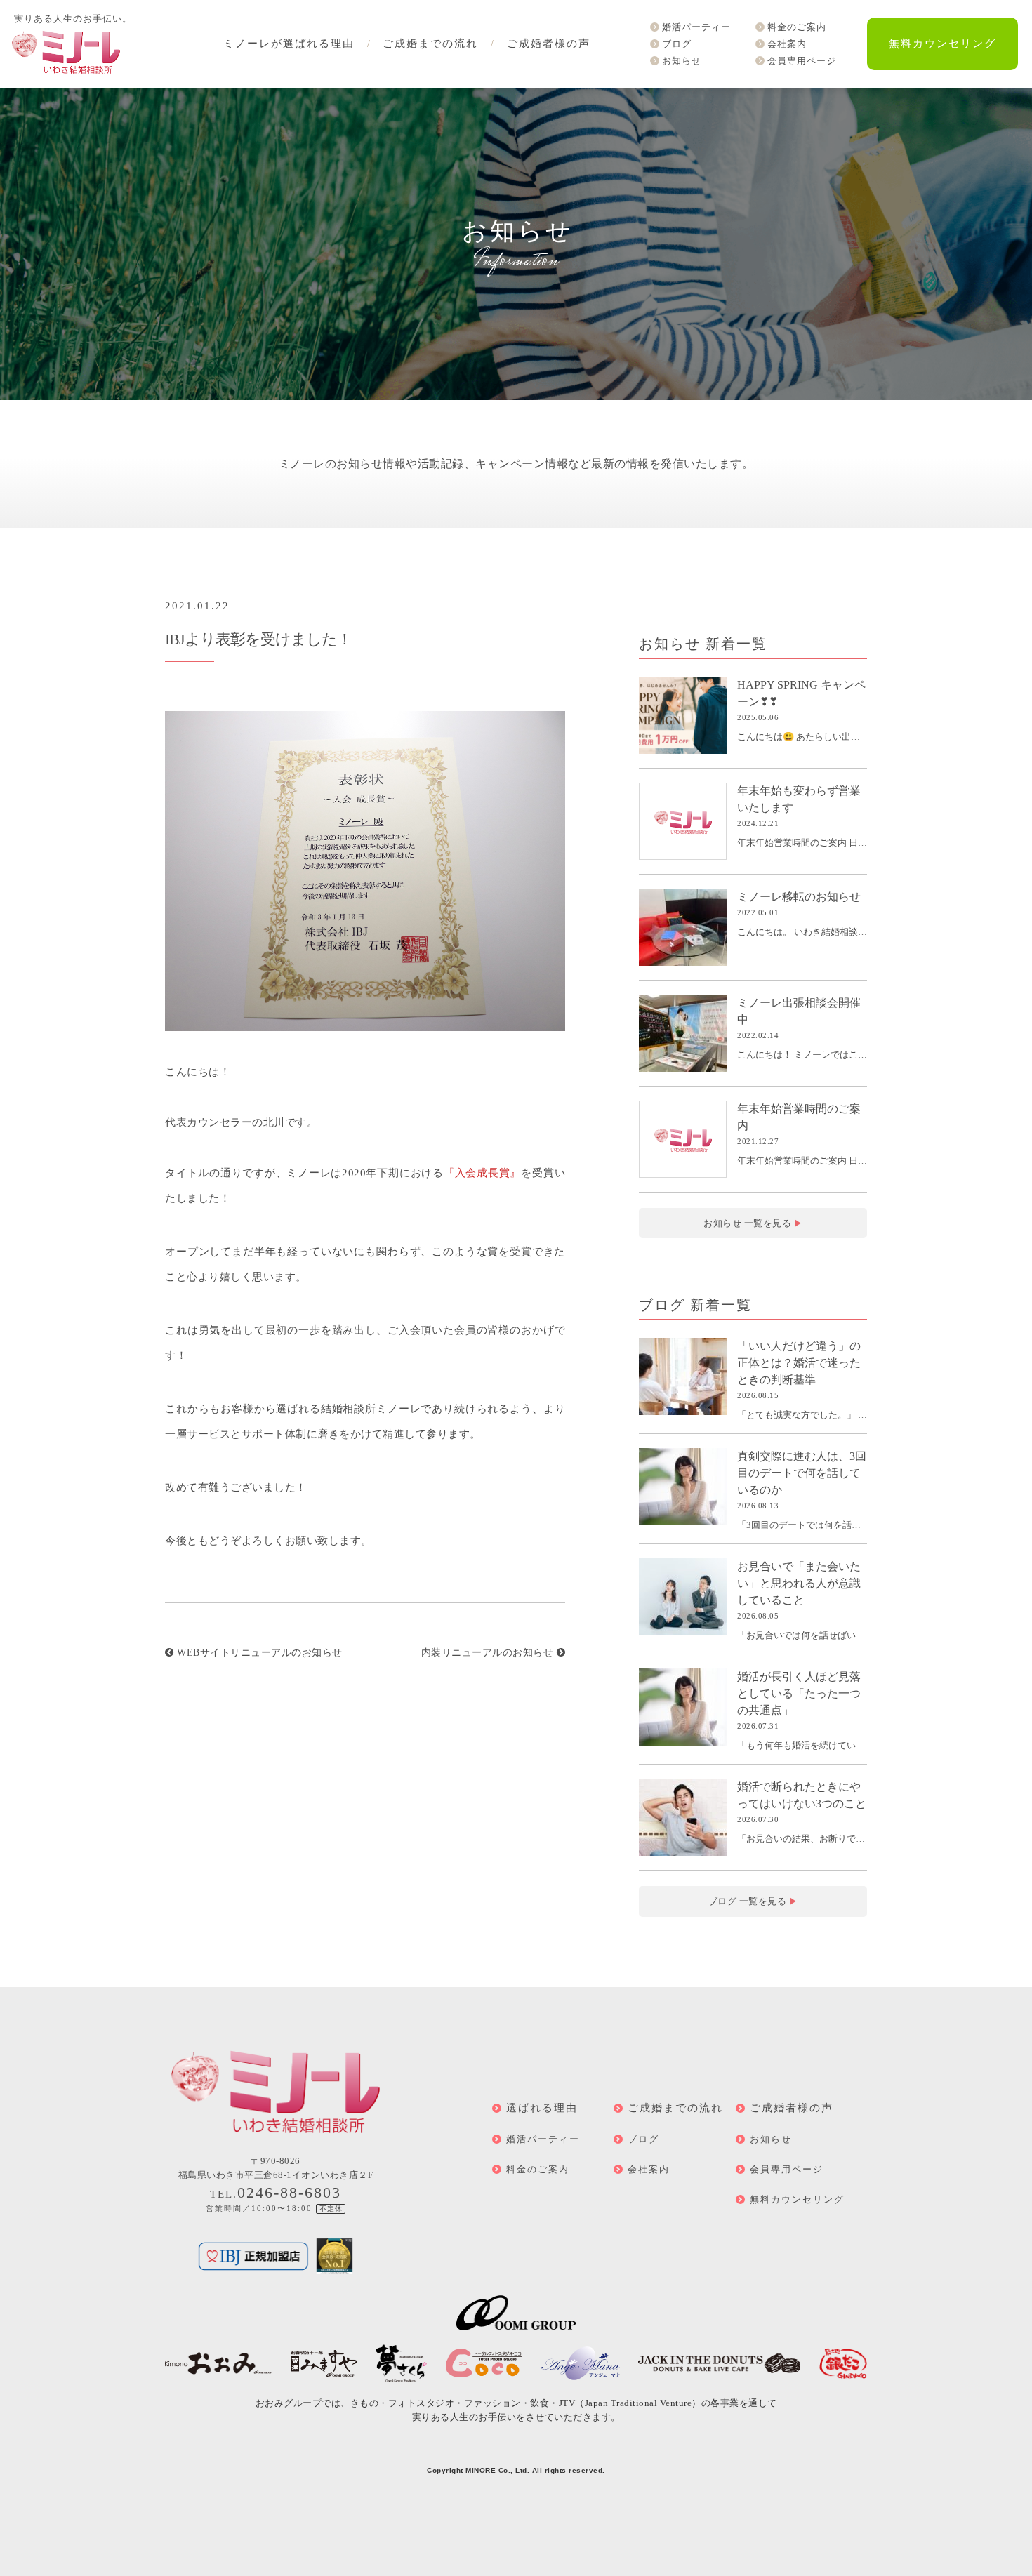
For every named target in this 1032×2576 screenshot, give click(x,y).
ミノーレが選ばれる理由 (289, 44)
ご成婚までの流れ (430, 44)
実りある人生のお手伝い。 (73, 19)
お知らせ (682, 61)
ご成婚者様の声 (549, 44)
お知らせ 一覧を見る (753, 1223)
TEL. (276, 2194)
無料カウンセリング (942, 44)
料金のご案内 (797, 27)
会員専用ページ (802, 61)
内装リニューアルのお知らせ (489, 1653)
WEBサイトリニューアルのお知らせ (258, 1653)
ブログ (677, 44)
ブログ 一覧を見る (753, 1901)
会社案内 (787, 44)
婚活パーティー (696, 27)
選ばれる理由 (542, 2108)
